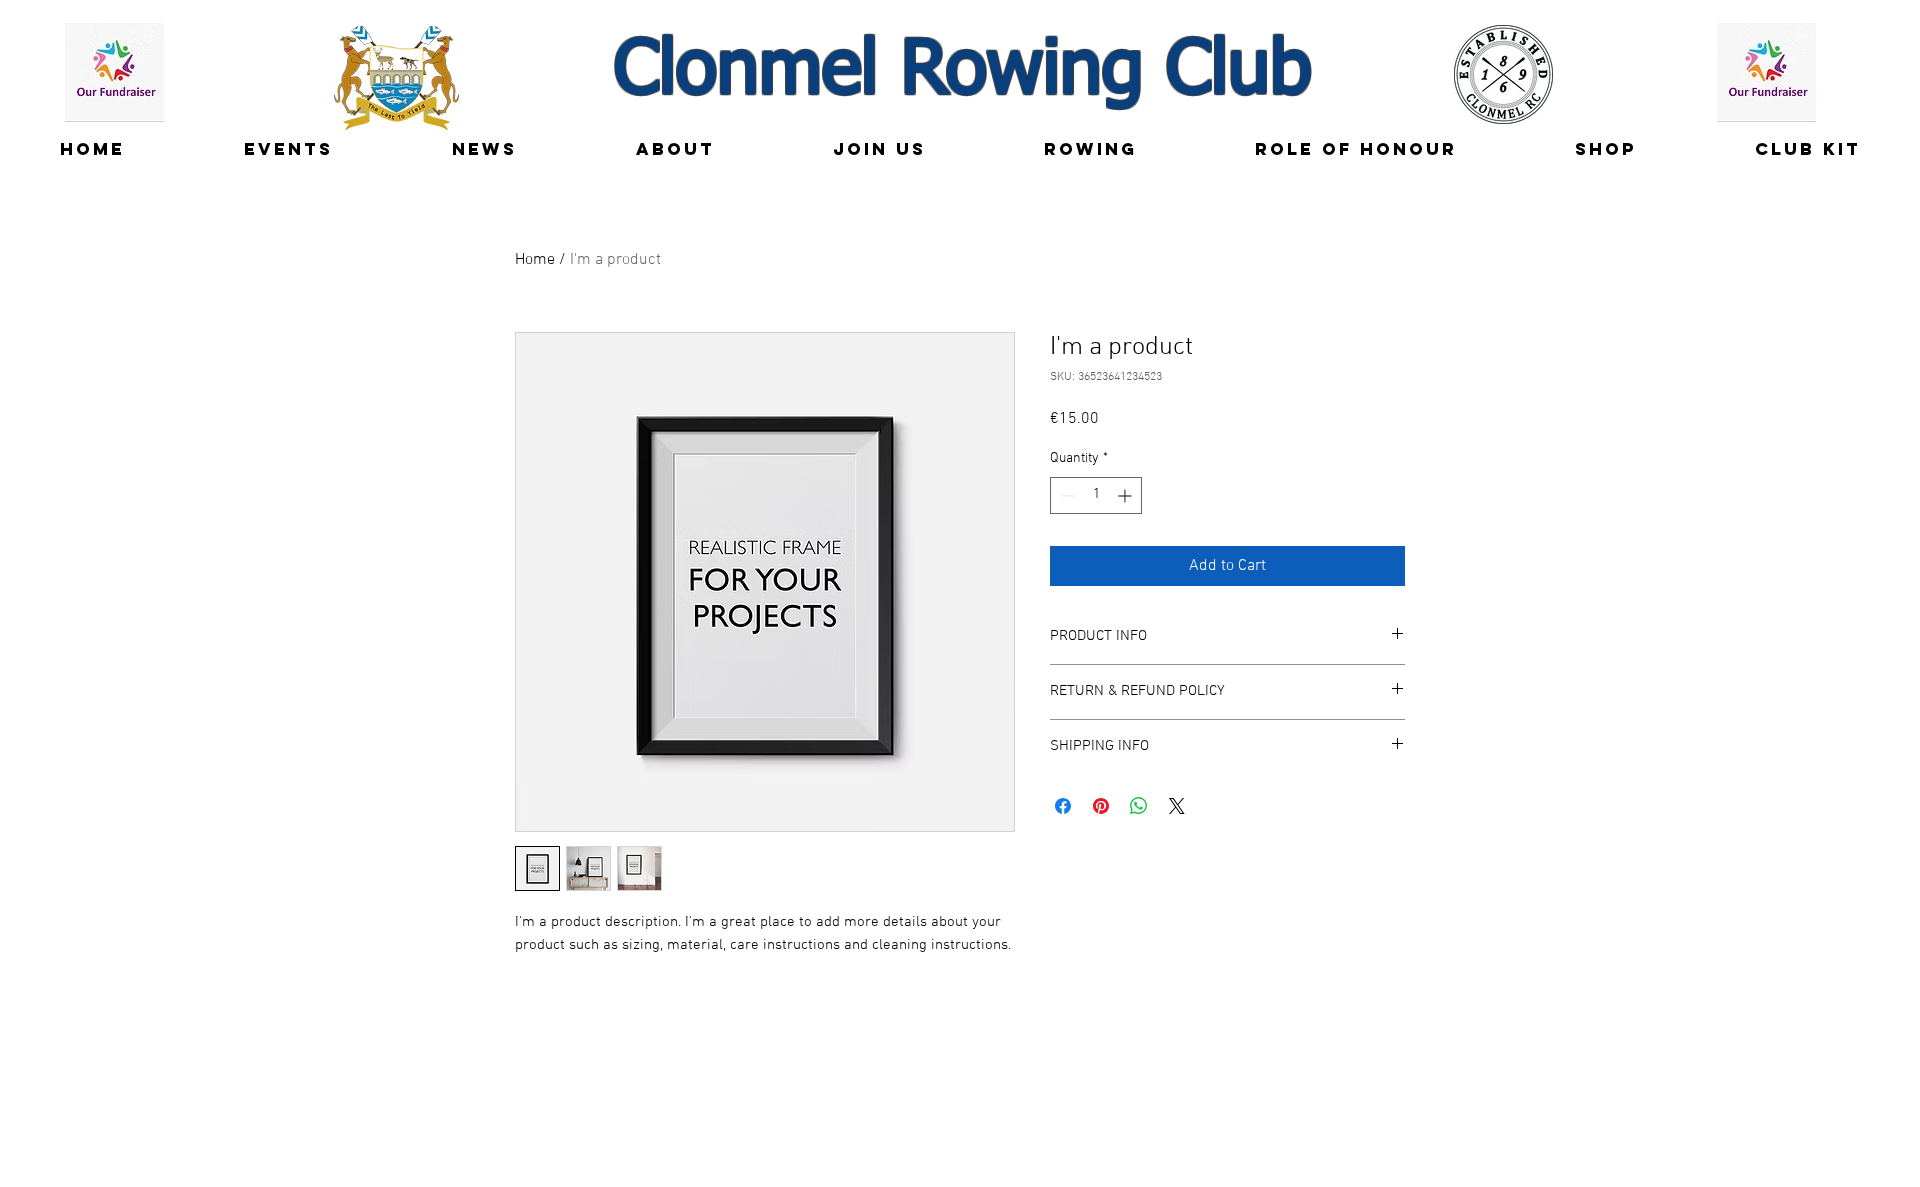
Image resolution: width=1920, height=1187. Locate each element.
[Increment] (1126, 495)
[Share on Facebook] (1063, 806)
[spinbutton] (1096, 495)
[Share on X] (1177, 806)
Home (535, 260)
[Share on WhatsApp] (1139, 806)
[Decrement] (1065, 495)
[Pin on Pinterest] (1101, 806)
